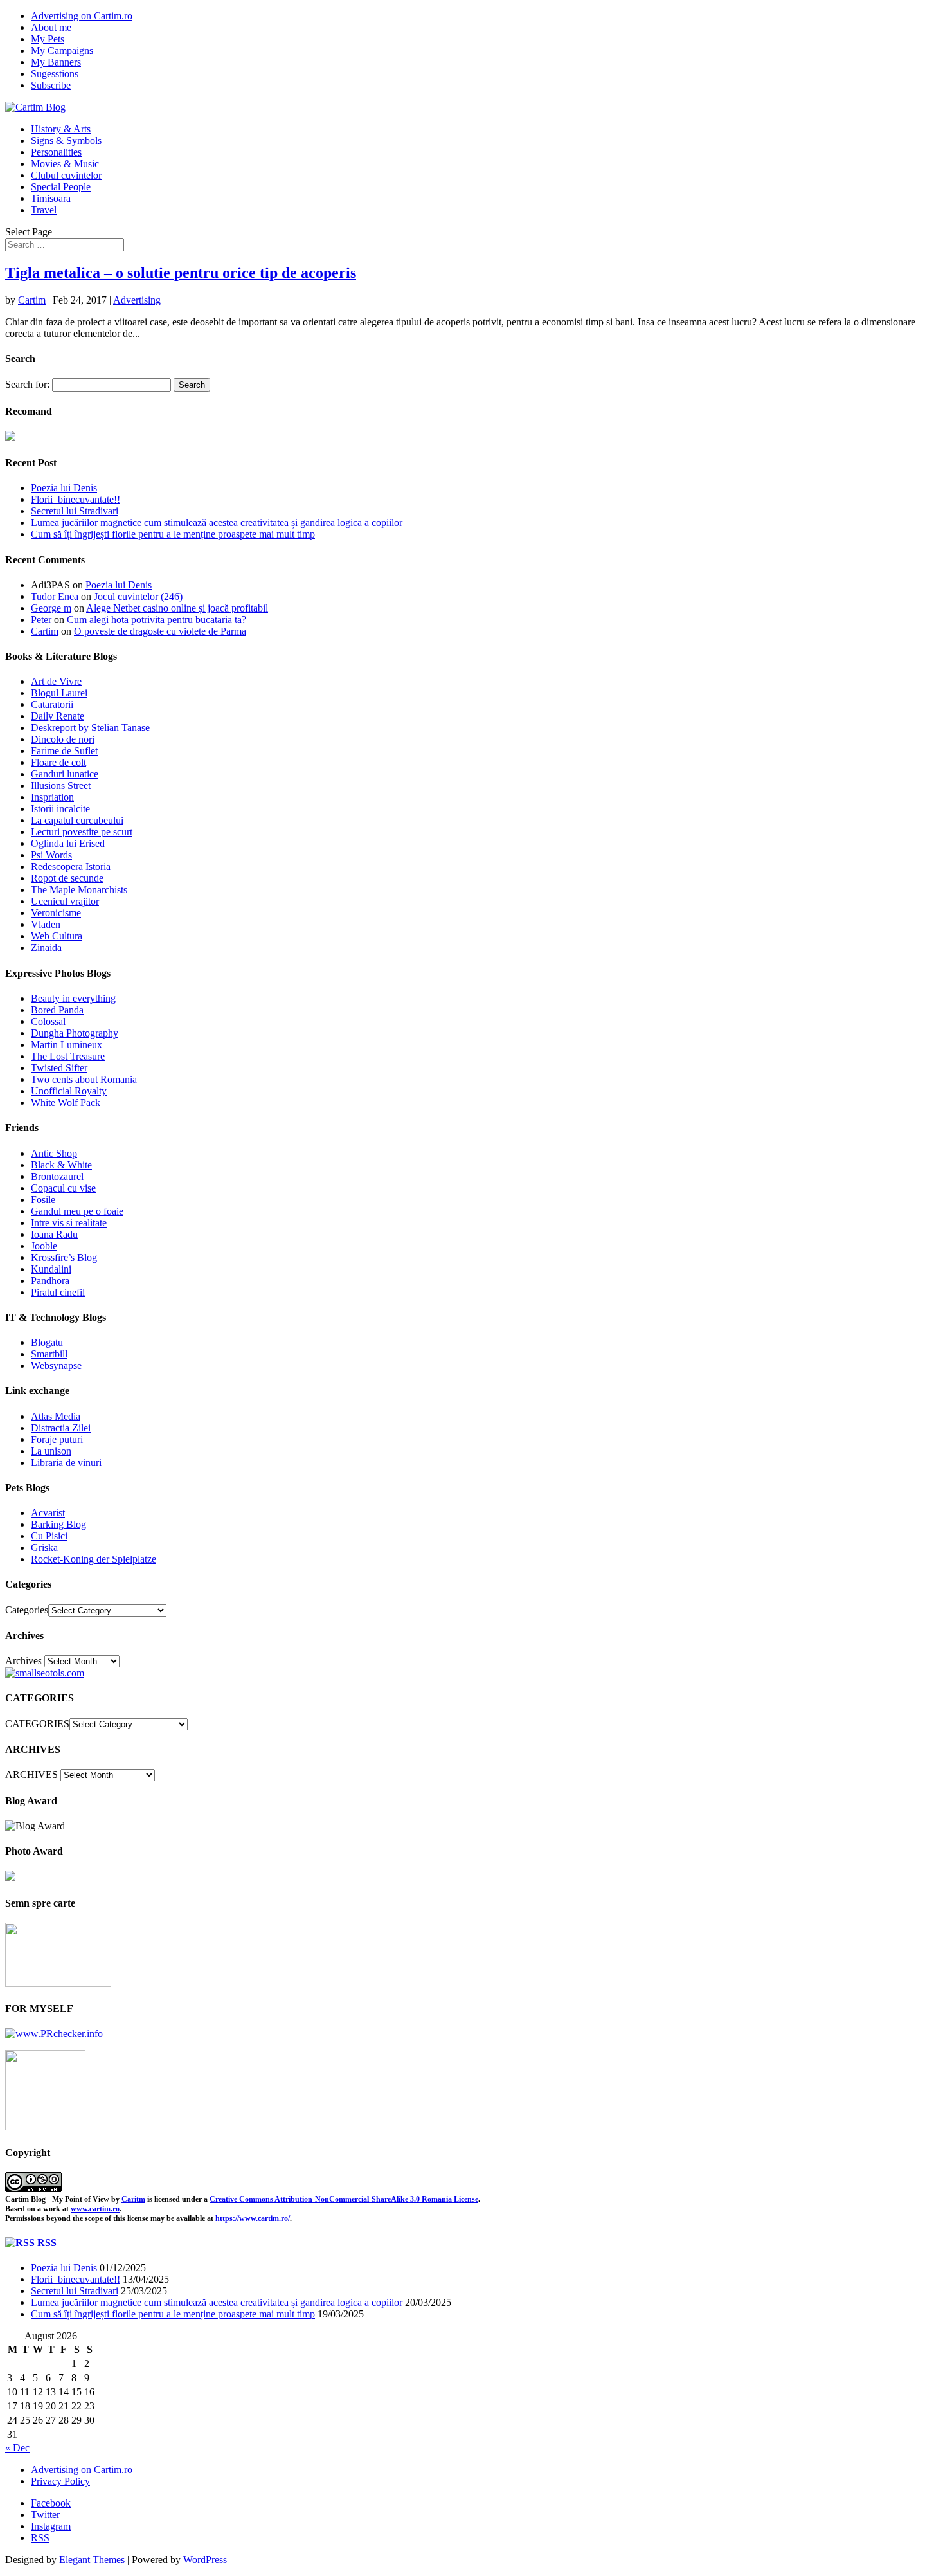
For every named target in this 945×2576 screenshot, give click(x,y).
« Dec (17, 2448)
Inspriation (52, 797)
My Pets (48, 39)
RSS (47, 2243)
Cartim (32, 300)
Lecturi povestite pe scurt (82, 832)
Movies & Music (65, 164)
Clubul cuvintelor (66, 175)
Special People (61, 187)
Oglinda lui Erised (68, 843)
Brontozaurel (57, 1176)
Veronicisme (56, 913)
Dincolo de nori (63, 739)
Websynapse (56, 1365)
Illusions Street (61, 785)
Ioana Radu (54, 1234)
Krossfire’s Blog (64, 1257)
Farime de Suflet (64, 751)
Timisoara (51, 198)
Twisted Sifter (59, 1068)
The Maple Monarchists (79, 890)
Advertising (137, 300)
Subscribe (51, 85)
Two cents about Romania (84, 1079)
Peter (41, 620)
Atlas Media (56, 1416)
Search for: (27, 384)
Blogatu (47, 1342)
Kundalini (51, 1269)
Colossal (48, 1021)
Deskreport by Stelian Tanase (90, 728)
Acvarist (48, 1513)
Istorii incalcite (60, 809)
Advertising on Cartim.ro (82, 16)
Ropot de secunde (67, 878)
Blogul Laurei (59, 693)
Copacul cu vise (63, 1188)
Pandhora (50, 1281)
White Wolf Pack (66, 1102)
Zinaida (46, 948)
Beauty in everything (73, 998)
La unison (51, 1451)
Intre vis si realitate (69, 1223)
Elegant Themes (92, 2560)
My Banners (56, 62)
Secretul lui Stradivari (75, 511)
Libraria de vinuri (66, 1463)
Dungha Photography (75, 1033)
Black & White (61, 1165)
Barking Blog (59, 1524)
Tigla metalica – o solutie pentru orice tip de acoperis (181, 273)
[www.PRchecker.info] (54, 2034)
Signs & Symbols (66, 141)
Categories (27, 1610)
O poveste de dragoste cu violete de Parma (160, 631)
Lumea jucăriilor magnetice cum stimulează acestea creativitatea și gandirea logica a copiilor (217, 522)
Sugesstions (55, 74)
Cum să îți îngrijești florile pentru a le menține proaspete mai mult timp (173, 534)
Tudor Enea (55, 596)
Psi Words (51, 855)
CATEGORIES (37, 1724)
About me (51, 27)
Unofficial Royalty (69, 1091)
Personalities (56, 152)
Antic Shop (54, 1153)
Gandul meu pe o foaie (77, 1211)
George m (51, 608)
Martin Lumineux (67, 1045)
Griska (44, 1547)
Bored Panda (57, 1010)
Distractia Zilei (61, 1428)
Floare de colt (59, 762)
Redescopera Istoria (71, 866)
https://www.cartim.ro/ (253, 2218)
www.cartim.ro (95, 2209)
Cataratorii (52, 704)
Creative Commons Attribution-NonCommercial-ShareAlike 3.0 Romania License (344, 2199)
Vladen (46, 924)
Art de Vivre (56, 681)
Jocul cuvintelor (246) (138, 596)
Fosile (43, 1200)
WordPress (205, 2560)
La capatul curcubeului (77, 820)
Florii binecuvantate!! (76, 499)
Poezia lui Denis (64, 488)
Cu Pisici (49, 1536)
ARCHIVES (32, 1774)
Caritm (133, 2199)
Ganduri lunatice (65, 774)
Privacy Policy (60, 2481)
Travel (44, 210)
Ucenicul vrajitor (65, 901)
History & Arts (61, 129)
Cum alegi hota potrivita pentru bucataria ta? (157, 620)
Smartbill (49, 1354)
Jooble (44, 1246)
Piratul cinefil (58, 1292)
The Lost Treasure (68, 1056)
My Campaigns (62, 50)
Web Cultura (57, 936)
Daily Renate (58, 716)
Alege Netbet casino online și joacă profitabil (177, 608)
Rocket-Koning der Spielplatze (94, 1559)
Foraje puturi (57, 1439)
